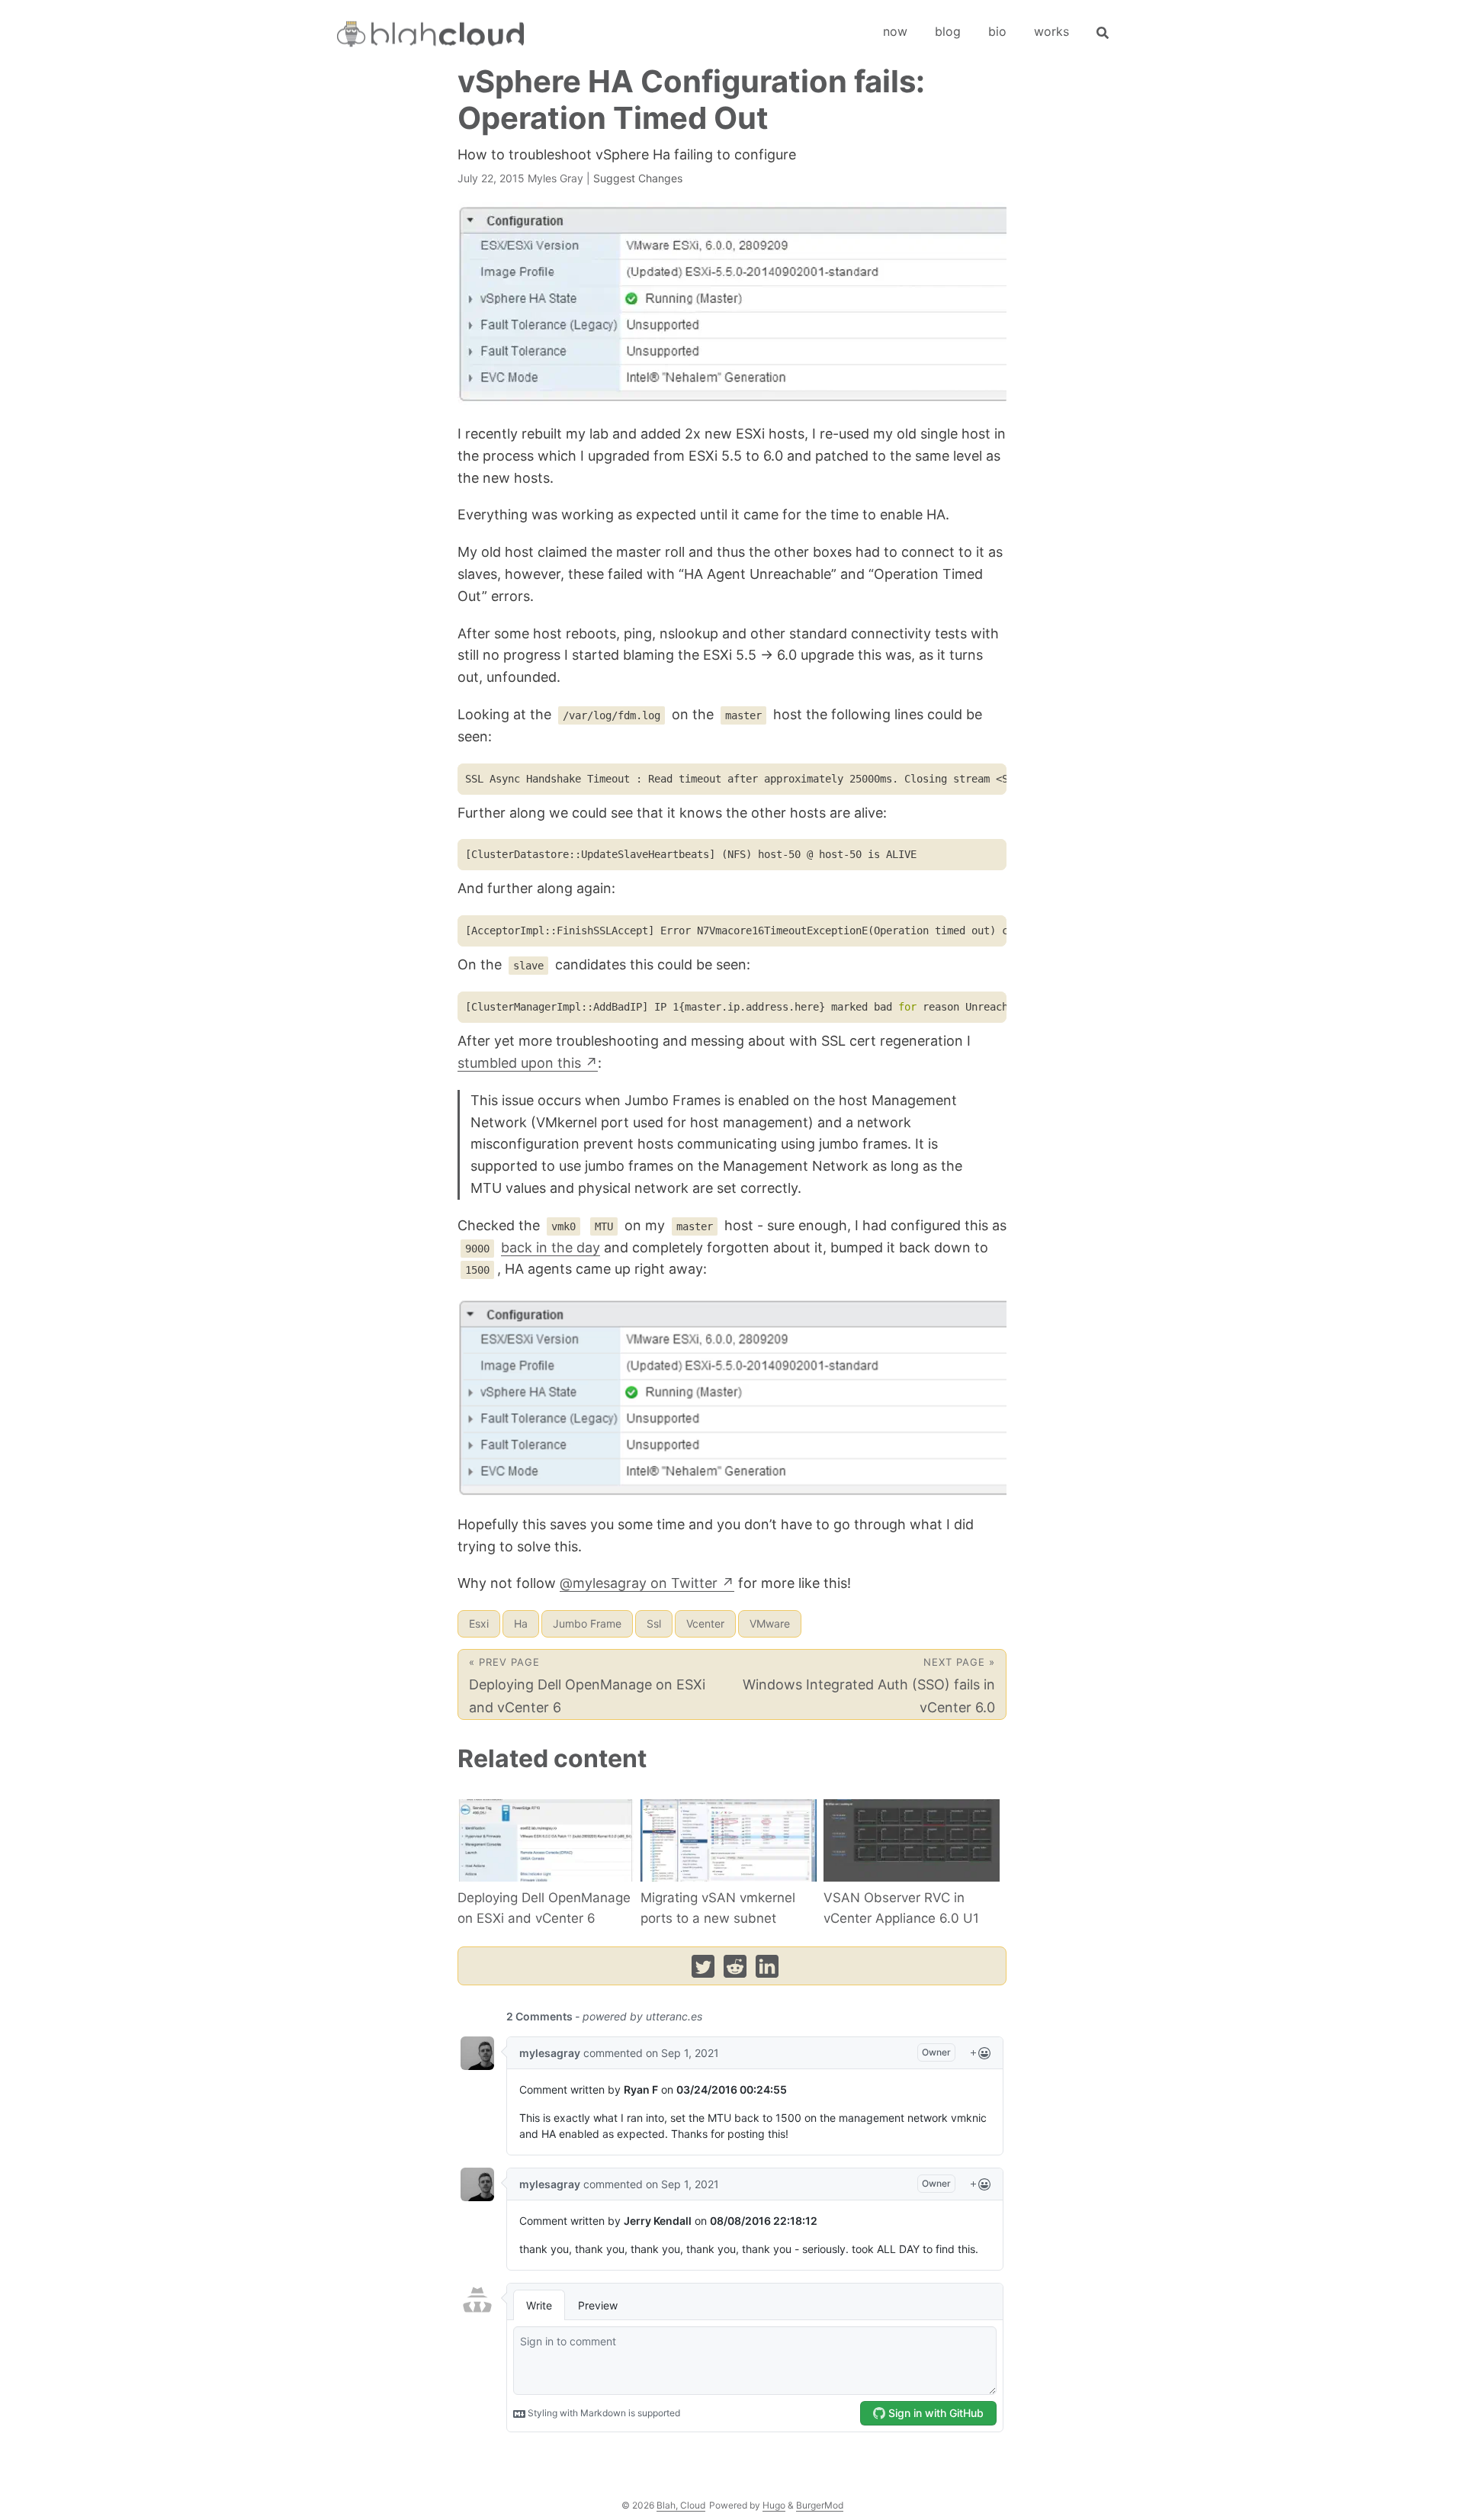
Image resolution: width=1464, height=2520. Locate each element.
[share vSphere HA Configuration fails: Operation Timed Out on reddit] (735, 1970)
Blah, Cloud (681, 2505)
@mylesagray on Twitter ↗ (647, 1583)
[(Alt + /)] (1103, 31)
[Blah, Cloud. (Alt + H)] (433, 36)
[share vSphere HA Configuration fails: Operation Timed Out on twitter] (703, 1970)
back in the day (551, 1247)
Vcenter (705, 1623)
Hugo (774, 2505)
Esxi (479, 1623)
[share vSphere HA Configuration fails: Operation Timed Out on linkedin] (767, 1970)
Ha (521, 1623)
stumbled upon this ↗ (528, 1063)
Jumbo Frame (587, 1623)
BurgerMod (820, 2505)
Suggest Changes (638, 178)
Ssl (654, 1623)
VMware (770, 1623)
